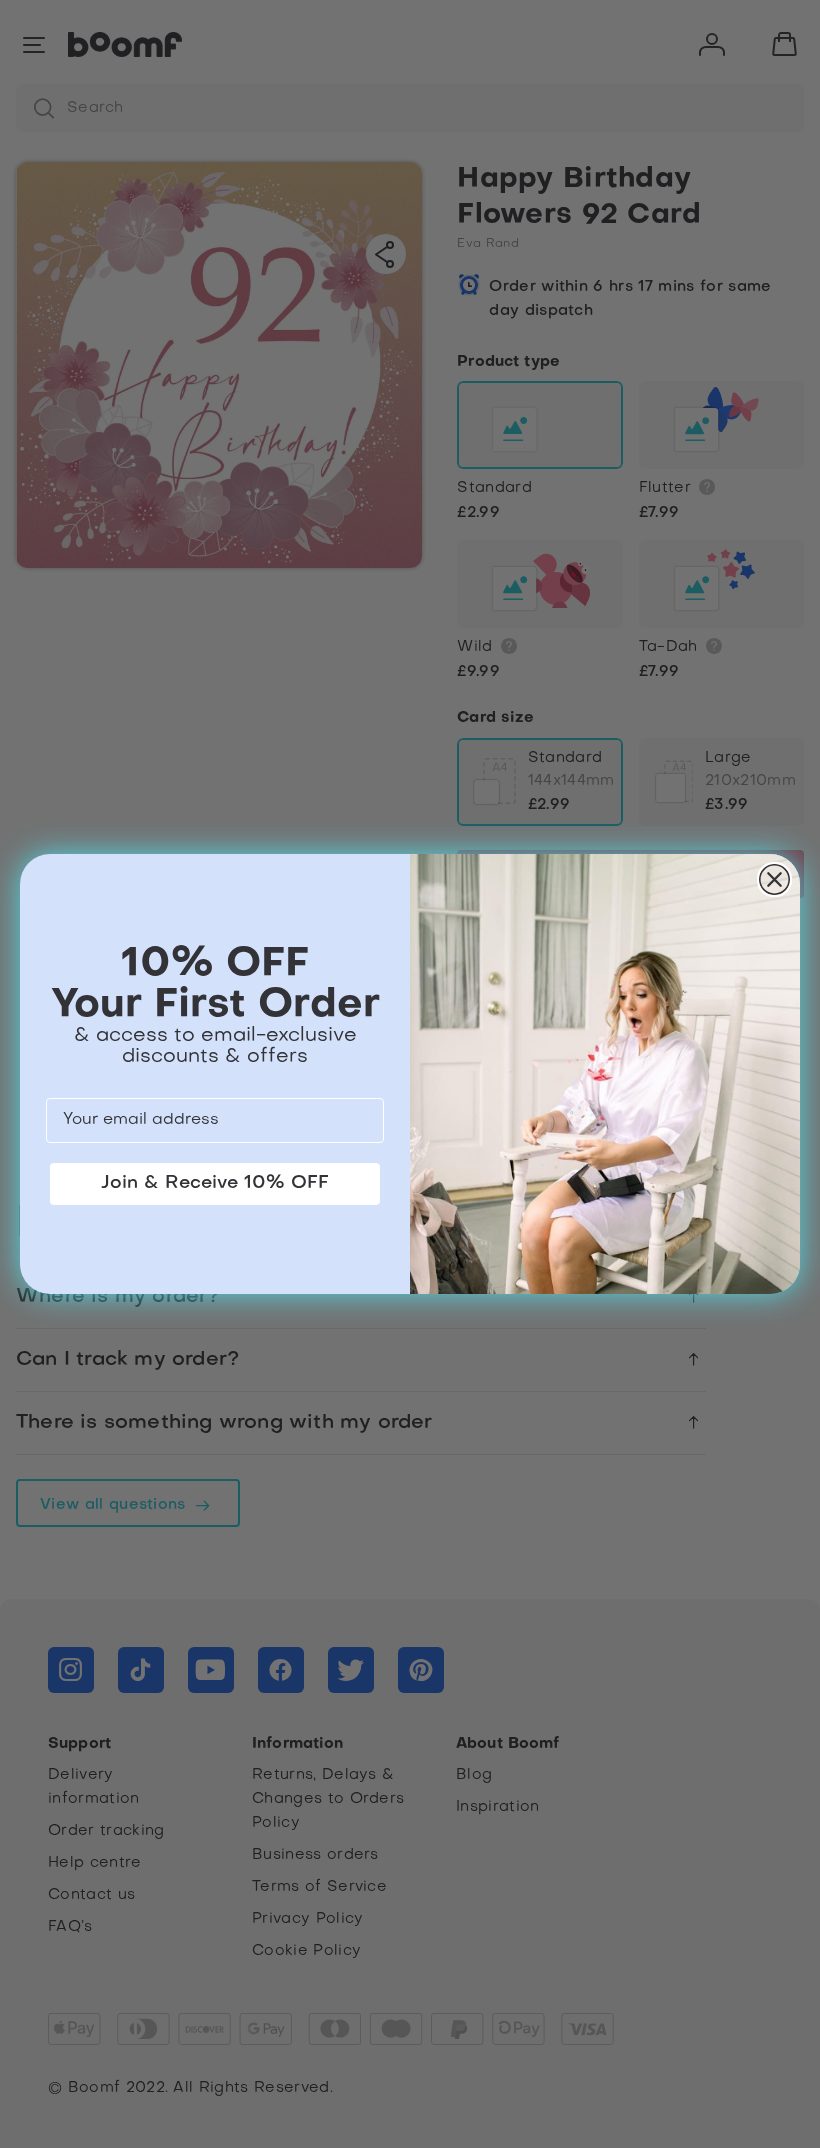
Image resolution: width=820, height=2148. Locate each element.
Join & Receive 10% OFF (215, 1183)
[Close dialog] (774, 879)
